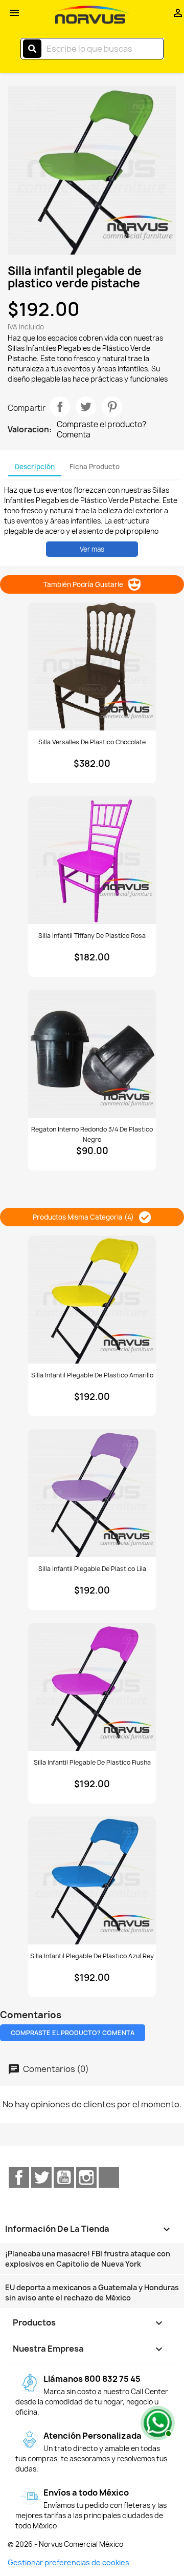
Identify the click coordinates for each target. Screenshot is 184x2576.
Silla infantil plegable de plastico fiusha (92, 1762)
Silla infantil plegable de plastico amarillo (92, 1375)
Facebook (19, 2177)
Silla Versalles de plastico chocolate (92, 742)
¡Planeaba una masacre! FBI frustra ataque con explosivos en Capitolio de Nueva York (88, 2259)
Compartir (60, 407)
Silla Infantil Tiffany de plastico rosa (92, 936)
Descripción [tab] (35, 467)
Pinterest (112, 407)
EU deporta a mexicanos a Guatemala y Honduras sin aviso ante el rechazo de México (92, 2292)
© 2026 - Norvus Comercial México (65, 2544)
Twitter (41, 2177)
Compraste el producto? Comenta (101, 430)
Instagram (86, 2177)
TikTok (109, 2177)
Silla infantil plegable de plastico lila (92, 1569)
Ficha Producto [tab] (95, 467)
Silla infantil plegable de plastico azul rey (92, 1956)
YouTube (64, 2177)
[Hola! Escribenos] (156, 2422)
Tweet (86, 407)
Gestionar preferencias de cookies (68, 2562)
